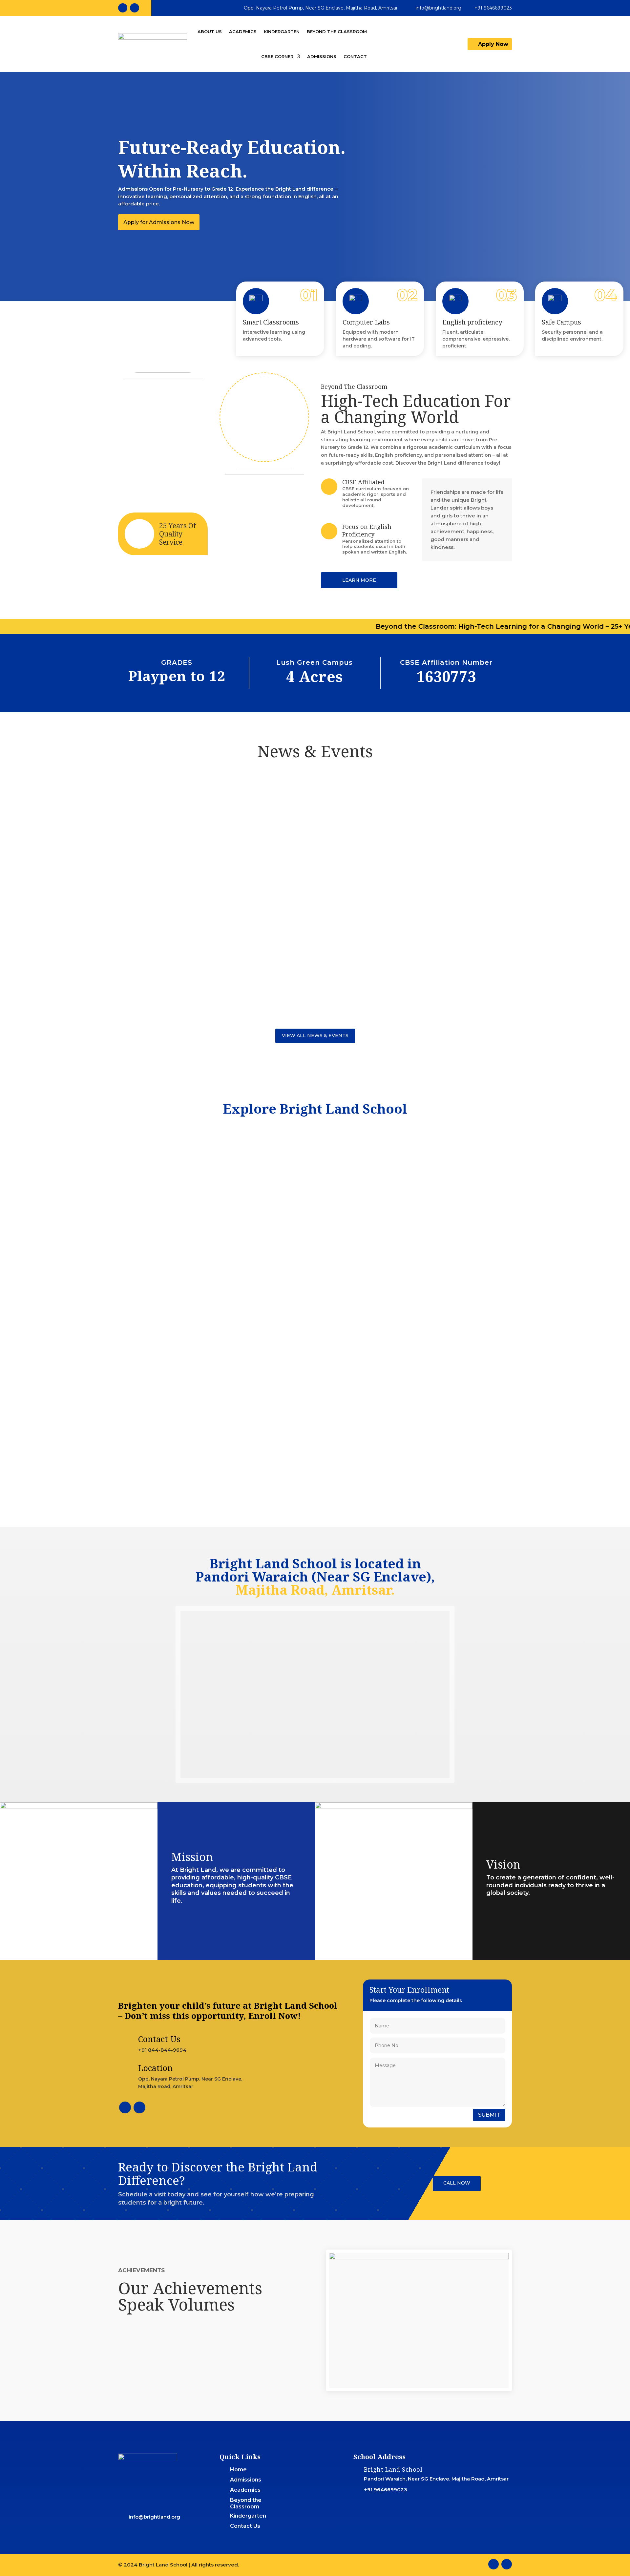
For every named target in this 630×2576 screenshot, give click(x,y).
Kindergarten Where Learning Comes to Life (195, 888)
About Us (210, 31)
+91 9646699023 (493, 8)
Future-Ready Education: (180, 1246)
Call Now (457, 2183)
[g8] (419, 2258)
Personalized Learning (450, 1246)
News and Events (179, 821)
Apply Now (493, 44)
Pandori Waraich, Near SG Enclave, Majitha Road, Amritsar (436, 2479)
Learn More (359, 580)
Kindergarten (282, 31)
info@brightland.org (439, 8)
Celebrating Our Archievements (175, 965)
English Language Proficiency (315, 1246)
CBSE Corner (277, 56)
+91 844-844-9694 (162, 2050)
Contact (355, 56)
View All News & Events (315, 1036)
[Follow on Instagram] (135, 8)
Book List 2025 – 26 (153, 811)
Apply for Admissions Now (159, 222)
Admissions (322, 56)
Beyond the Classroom (337, 31)
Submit (489, 2115)
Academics (243, 31)
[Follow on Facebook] (123, 8)
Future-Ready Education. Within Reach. (232, 159)
